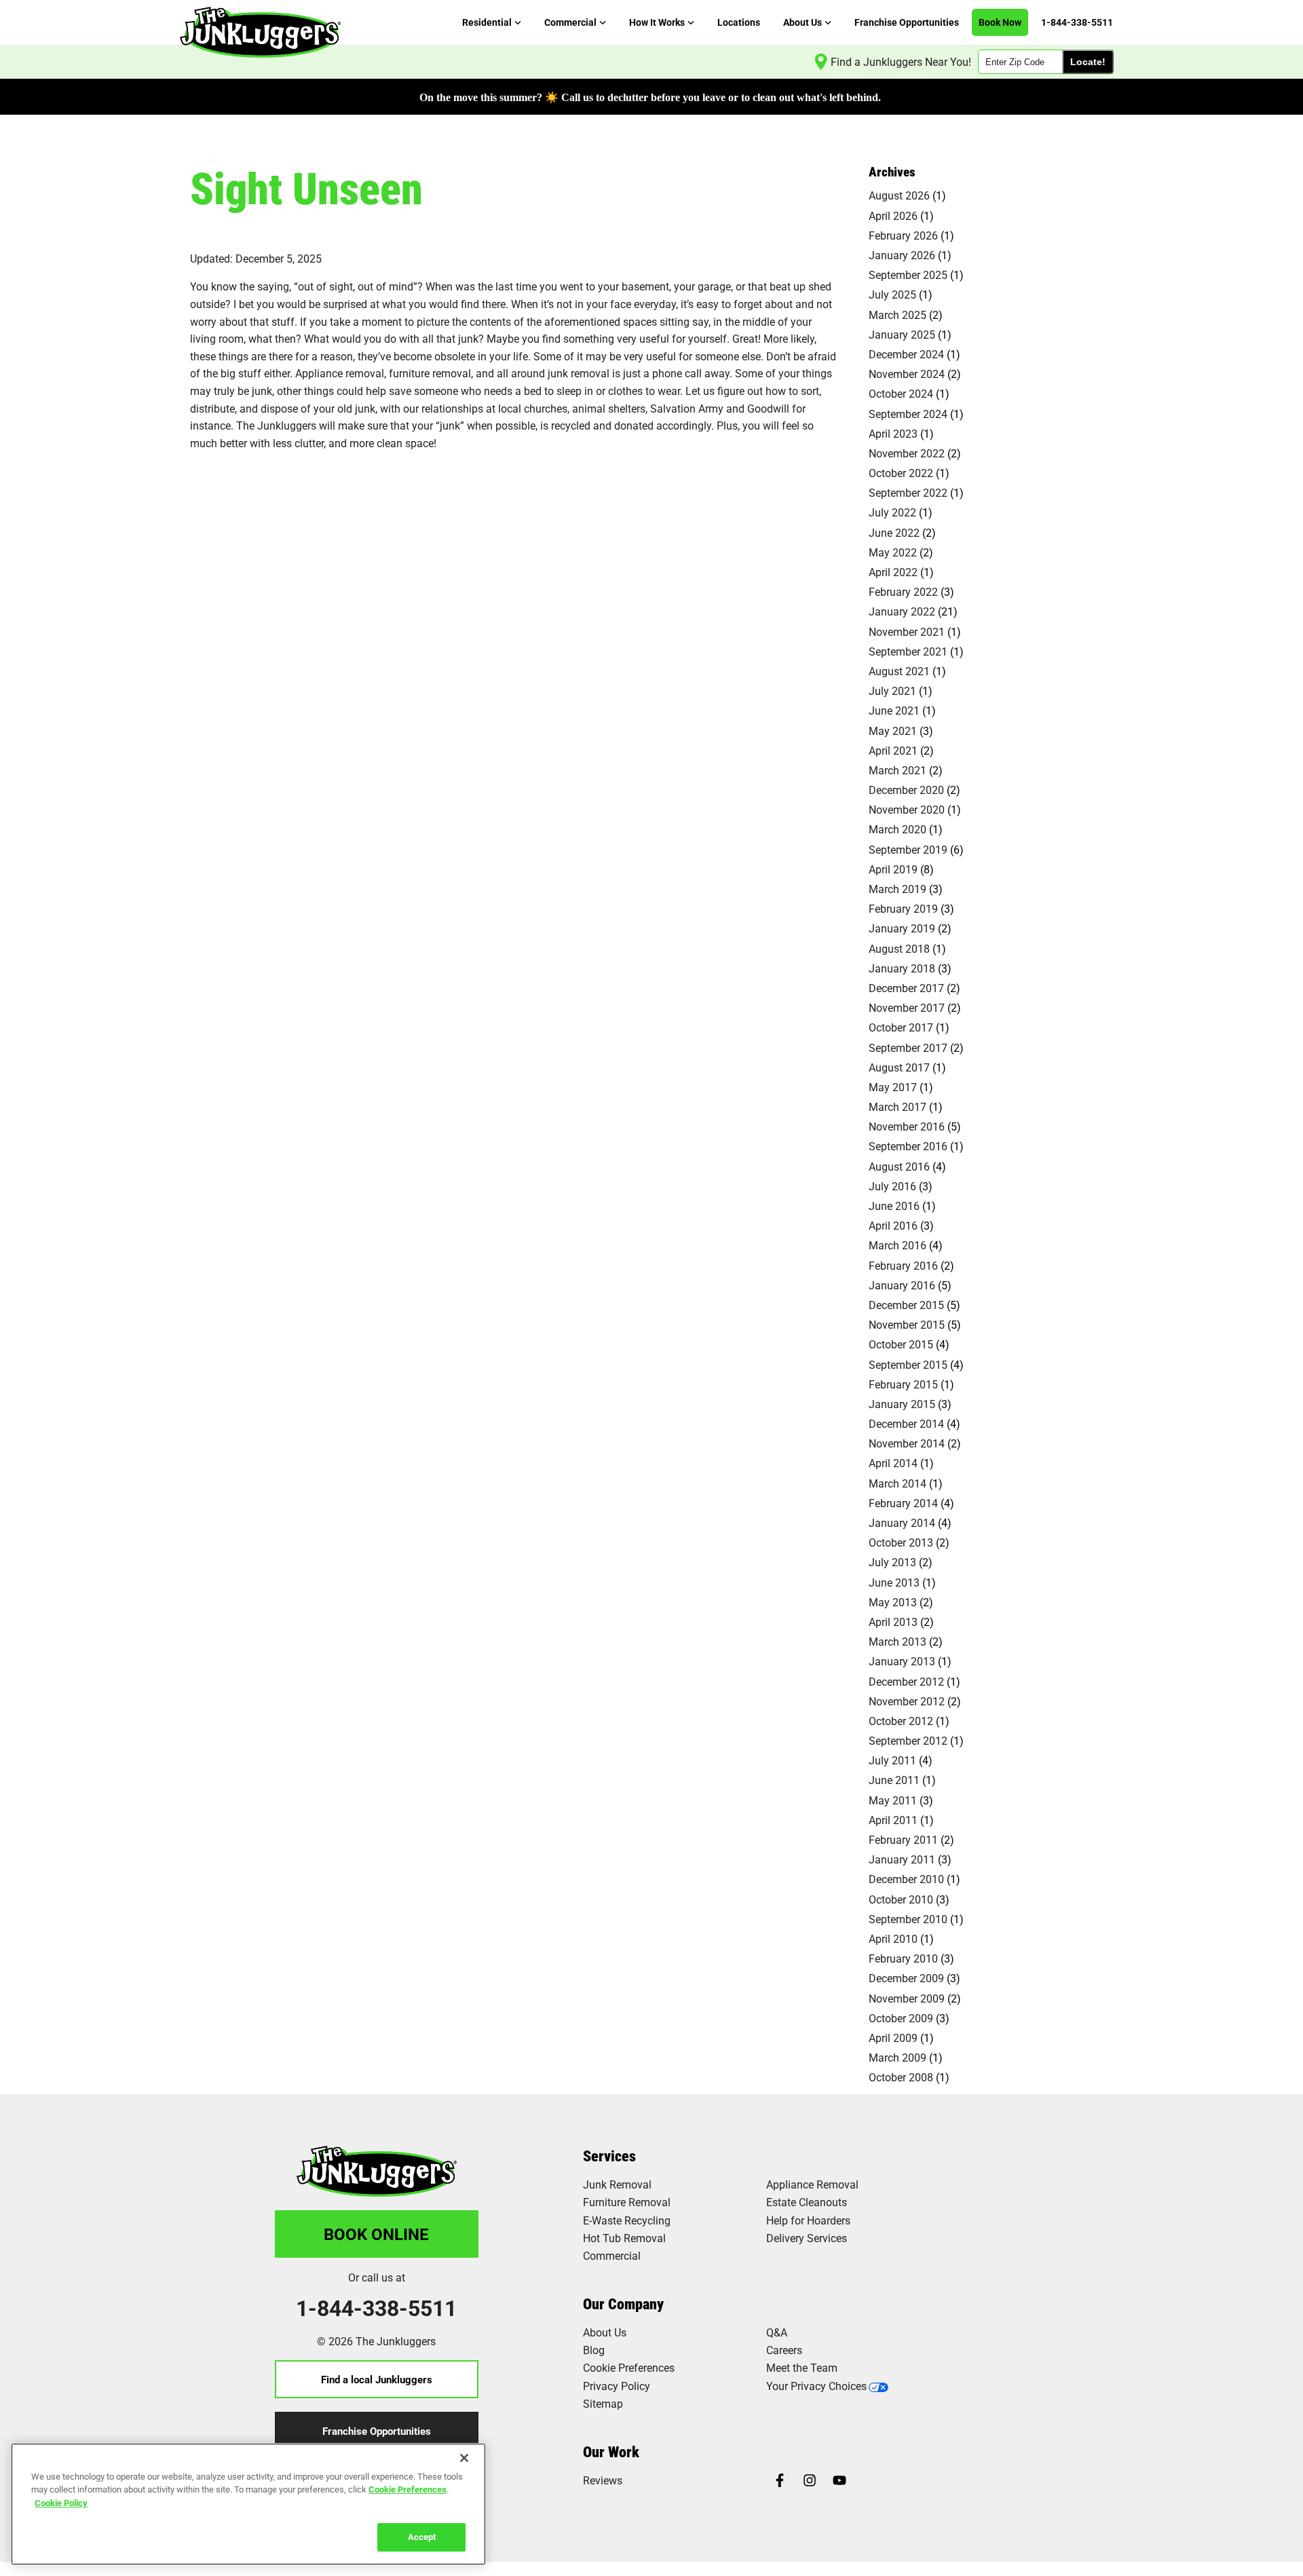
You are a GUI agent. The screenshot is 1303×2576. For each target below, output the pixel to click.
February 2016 (903, 1265)
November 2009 (907, 1998)
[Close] (464, 2458)
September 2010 (908, 1919)
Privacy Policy (617, 2386)
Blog (594, 2350)
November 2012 (907, 1701)
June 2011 (894, 1780)
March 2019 (898, 889)
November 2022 (907, 453)
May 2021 (893, 731)
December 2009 (906, 1978)
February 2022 (903, 591)
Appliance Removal (812, 2184)
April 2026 (893, 215)
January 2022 (902, 611)
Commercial (612, 2255)
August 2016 (899, 1166)
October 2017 (901, 1027)
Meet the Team (802, 2367)
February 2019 (903, 908)
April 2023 (893, 433)
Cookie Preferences (408, 2489)
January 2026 (902, 255)
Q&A (777, 2332)
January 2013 (902, 1661)
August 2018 (899, 948)
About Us (605, 2332)
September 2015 (908, 1364)
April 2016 (893, 1225)
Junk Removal (617, 2184)
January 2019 (902, 928)
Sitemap (603, 2403)
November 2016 (907, 1126)
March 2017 (898, 1106)
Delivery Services (807, 2238)
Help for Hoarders (808, 2220)
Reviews (603, 2480)
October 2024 (901, 393)
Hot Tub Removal (624, 2238)
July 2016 (892, 1186)
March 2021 (898, 770)
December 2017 (906, 988)
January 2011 (902, 1859)
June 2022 (894, 532)
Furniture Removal (627, 2202)
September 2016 (908, 1146)
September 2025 (908, 274)
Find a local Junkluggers (377, 2379)
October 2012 (901, 1721)
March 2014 (898, 1483)
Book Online (376, 2234)
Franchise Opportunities (377, 2431)
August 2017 (899, 1067)
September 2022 (908, 492)
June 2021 (894, 710)
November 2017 (907, 1007)
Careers (784, 2350)
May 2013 (893, 1602)
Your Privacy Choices (816, 2386)
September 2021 (908, 651)
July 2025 (892, 294)
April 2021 (893, 750)
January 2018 (902, 968)
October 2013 (901, 1542)
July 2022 (892, 512)
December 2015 (906, 1305)
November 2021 (907, 631)
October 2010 (901, 1899)
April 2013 (893, 1622)
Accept (422, 2537)
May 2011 (893, 1800)
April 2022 (893, 572)
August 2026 (899, 195)
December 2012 (906, 1681)
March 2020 (898, 829)
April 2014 (893, 1463)
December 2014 (906, 1423)
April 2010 (893, 1938)
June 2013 (894, 1582)
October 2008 (901, 2077)
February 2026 (903, 235)
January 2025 (902, 334)
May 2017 (893, 1087)
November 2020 (907, 809)
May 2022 (893, 552)
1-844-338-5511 (376, 2308)
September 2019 (908, 849)
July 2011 (892, 1760)
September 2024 (908, 414)
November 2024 (907, 374)
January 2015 (902, 1404)
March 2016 (898, 1245)
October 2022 (901, 473)
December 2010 (906, 1879)
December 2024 (906, 354)
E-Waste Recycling (627, 2220)
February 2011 (903, 1839)
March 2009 (898, 2057)
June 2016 (894, 1206)
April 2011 (893, 1820)
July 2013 (892, 1562)
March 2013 (898, 1641)
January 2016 (902, 1285)
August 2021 (899, 671)
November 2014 (907, 1443)
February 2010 (903, 1958)
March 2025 (898, 315)
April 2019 (893, 869)
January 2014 (902, 1522)
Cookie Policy (61, 2503)
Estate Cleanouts (807, 2202)
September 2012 (908, 1740)
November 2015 (907, 1324)
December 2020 (906, 790)
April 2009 (893, 2038)
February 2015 (903, 1384)
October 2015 (901, 1344)
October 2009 (901, 2018)
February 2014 (903, 1503)
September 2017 (908, 1047)
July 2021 (892, 690)
